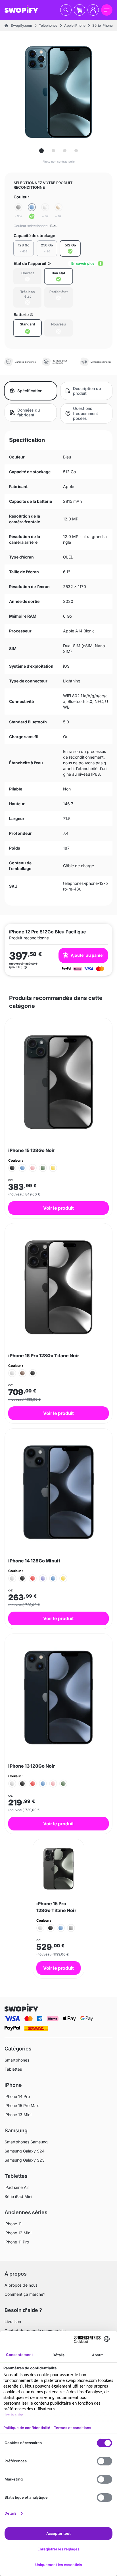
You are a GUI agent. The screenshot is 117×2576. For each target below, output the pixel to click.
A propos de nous (21, 2285)
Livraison (13, 2321)
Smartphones (17, 2060)
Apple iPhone (75, 25)
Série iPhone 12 (105, 25)
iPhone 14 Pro (17, 2096)
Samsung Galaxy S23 (25, 2160)
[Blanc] (12, 1373)
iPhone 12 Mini (18, 2233)
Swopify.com (21, 25)
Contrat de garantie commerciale (35, 2331)
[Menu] (107, 10)
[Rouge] (33, 1578)
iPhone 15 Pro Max (22, 2105)
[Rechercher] (66, 10)
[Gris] (71, 1928)
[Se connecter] (93, 10)
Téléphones (48, 25)
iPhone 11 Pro (17, 2242)
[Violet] (43, 1578)
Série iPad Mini (18, 2196)
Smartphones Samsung (26, 2142)
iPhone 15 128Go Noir (32, 1150)
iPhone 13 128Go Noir (32, 1766)
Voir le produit (58, 1208)
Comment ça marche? (25, 2294)
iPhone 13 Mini (18, 2115)
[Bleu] (32, 212)
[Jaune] (53, 1168)
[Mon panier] (80, 10)
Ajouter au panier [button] (87, 955)
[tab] (41, 151)
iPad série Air (17, 2187)
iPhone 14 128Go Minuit (34, 1561)
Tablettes (13, 2069)
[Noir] (12, 1168)
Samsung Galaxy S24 (25, 2151)
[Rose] (33, 1168)
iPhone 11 (13, 2224)
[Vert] (43, 1168)
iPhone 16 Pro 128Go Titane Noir (44, 1356)
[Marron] (22, 1373)
